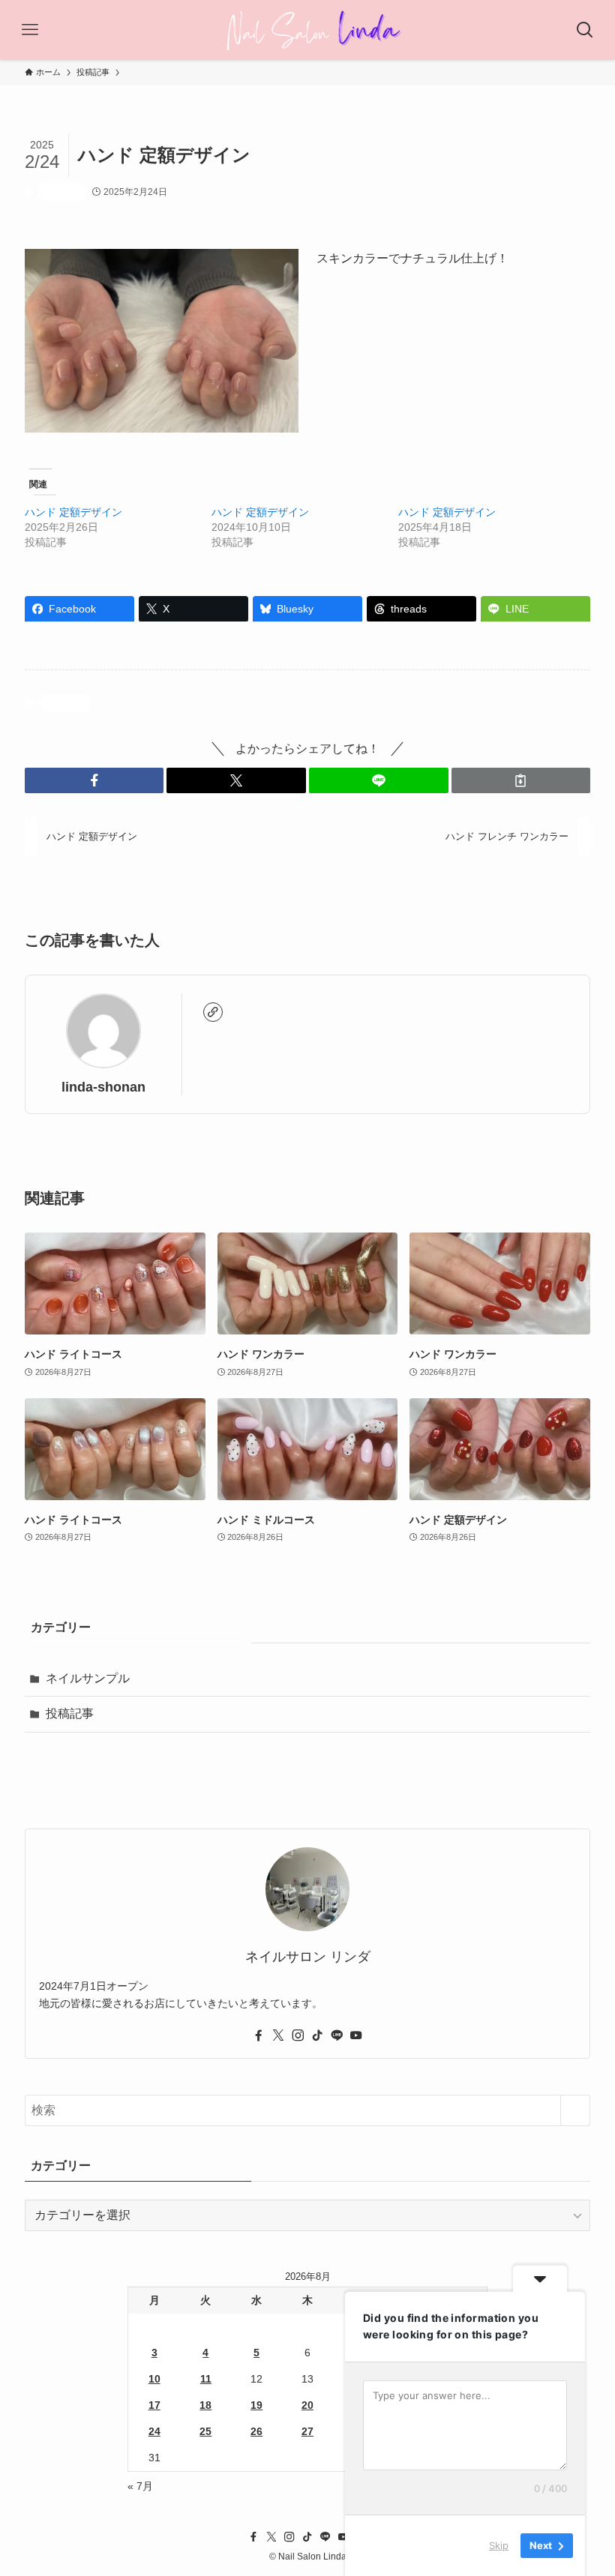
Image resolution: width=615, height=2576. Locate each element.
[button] (94, 780)
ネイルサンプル (88, 1678)
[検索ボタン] (585, 30)
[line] (337, 2035)
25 (205, 2431)
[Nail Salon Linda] (308, 30)
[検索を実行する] (575, 2110)
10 (154, 2379)
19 (256, 2405)
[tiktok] (317, 2035)
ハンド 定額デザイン (73, 512)
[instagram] (298, 2035)
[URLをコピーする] (521, 780)
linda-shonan (103, 1087)
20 (307, 2405)
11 (206, 2379)
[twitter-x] (278, 2035)
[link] (213, 1012)
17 (154, 2405)
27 (307, 2431)
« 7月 (140, 2486)
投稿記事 (61, 192)
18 (205, 2405)
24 (154, 2431)
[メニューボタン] (30, 30)
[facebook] (259, 2035)
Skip (499, 2545)
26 (256, 2431)
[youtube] (356, 2035)
